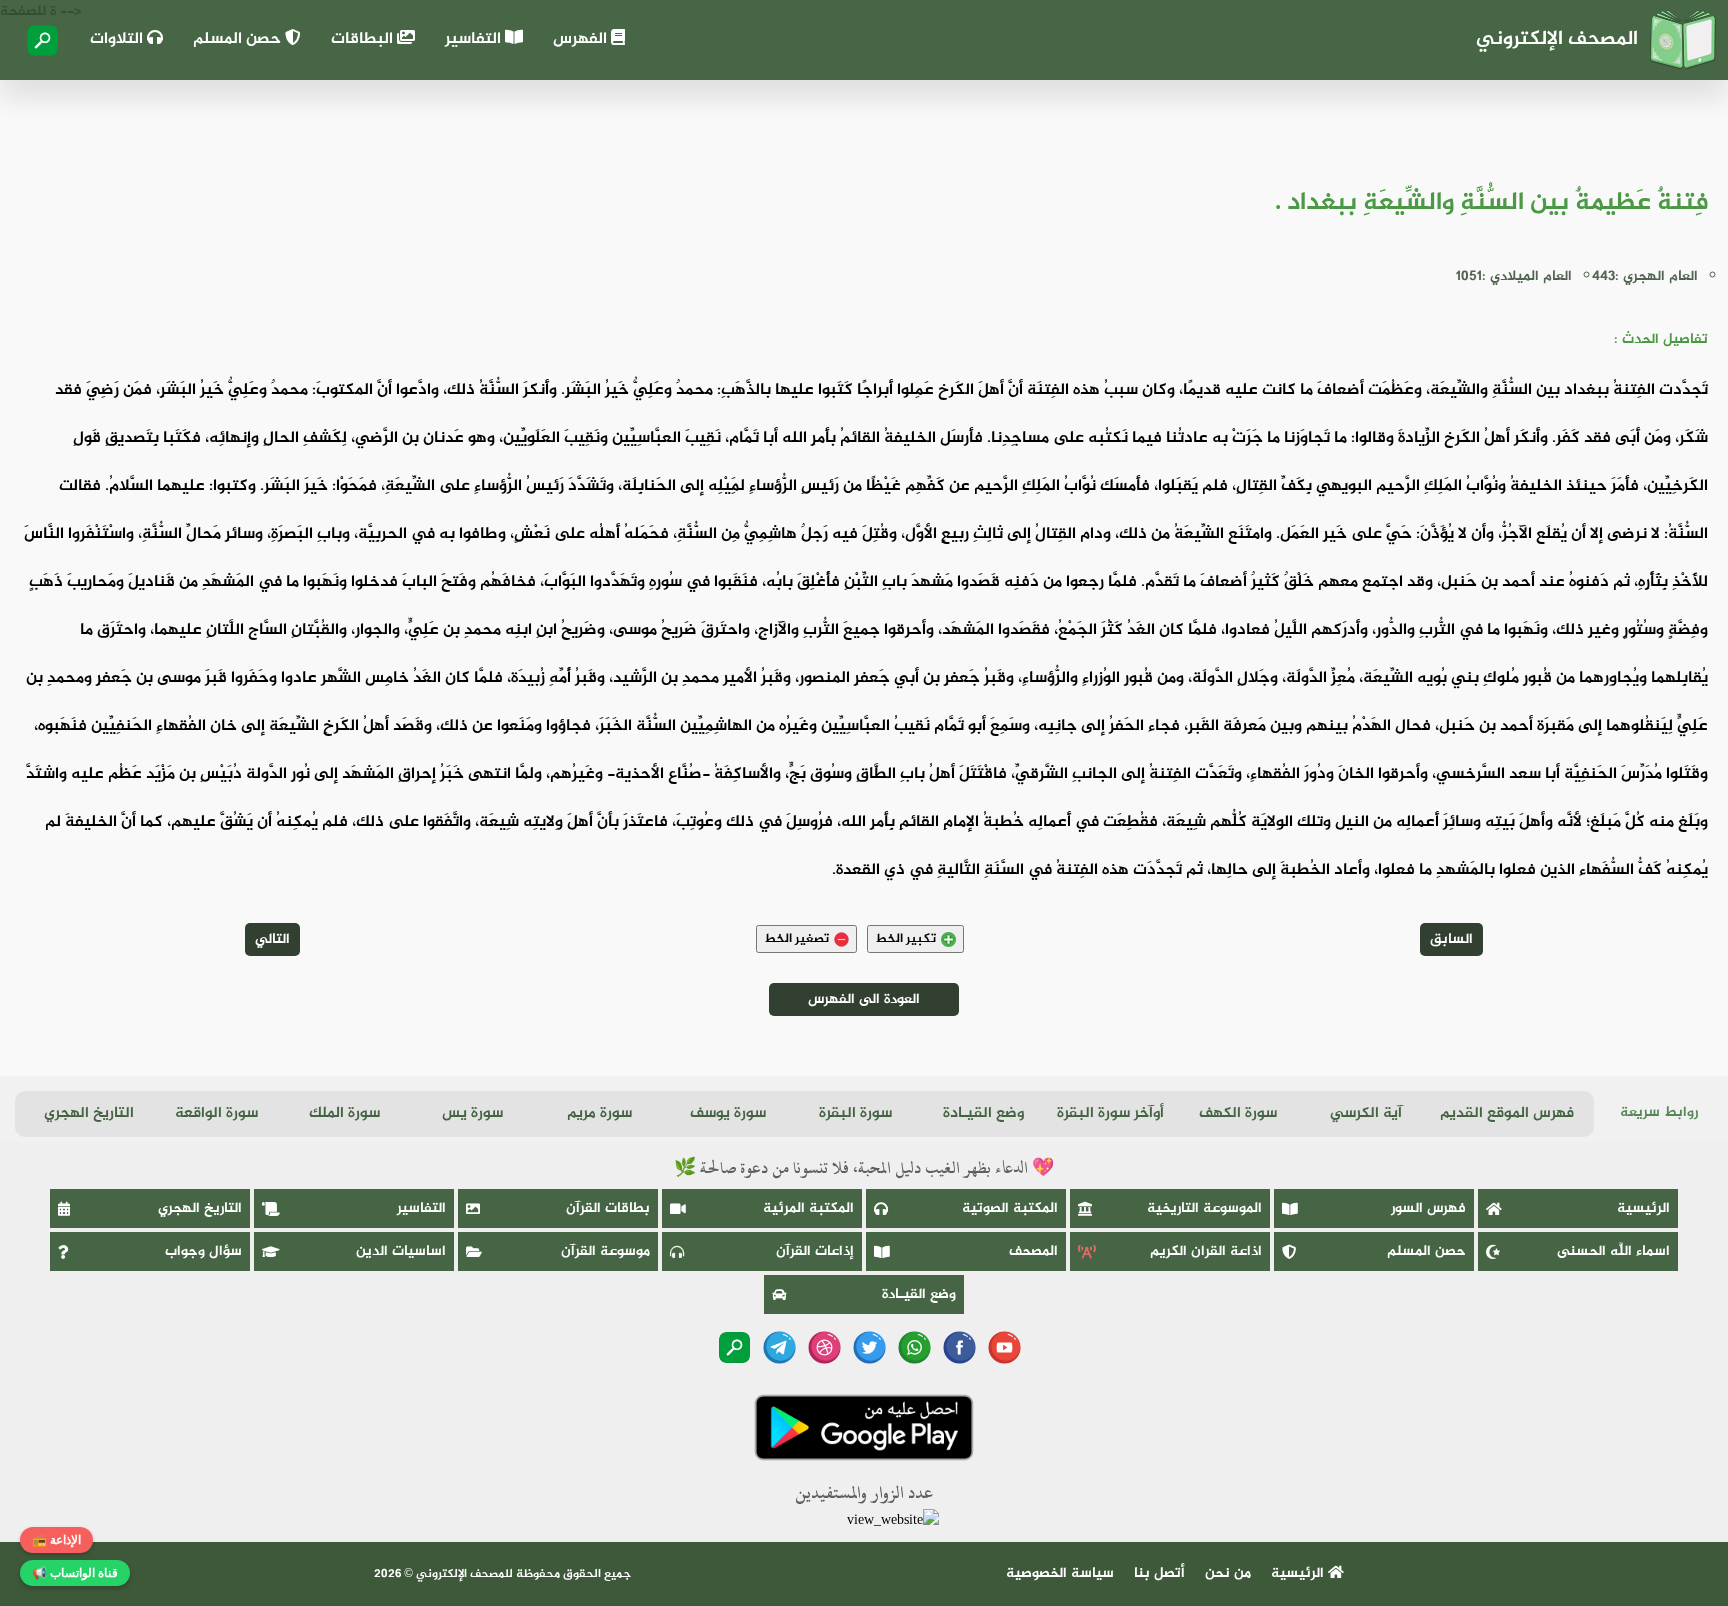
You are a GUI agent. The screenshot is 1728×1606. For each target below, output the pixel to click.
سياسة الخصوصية (1060, 1573)
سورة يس (472, 1113)
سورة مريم (599, 1113)
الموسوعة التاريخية (1204, 1208)
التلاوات (118, 39)
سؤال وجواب (203, 1251)
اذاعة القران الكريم (1206, 1251)
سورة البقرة (855, 1113)
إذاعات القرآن (815, 1251)
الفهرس (582, 39)
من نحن (1228, 1573)
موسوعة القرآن (605, 1251)
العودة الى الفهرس (864, 999)
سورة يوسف (728, 1113)
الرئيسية (1643, 1208)
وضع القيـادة (983, 1113)
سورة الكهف (1238, 1113)
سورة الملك (344, 1113)
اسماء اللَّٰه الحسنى (1613, 1251)
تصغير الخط (796, 939)
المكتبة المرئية (808, 1208)
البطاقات (364, 39)
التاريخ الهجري (89, 1113)
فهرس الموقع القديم (1507, 1113)
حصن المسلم (239, 39)
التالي (272, 939)
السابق (1451, 939)
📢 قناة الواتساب (75, 1573)
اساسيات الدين (401, 1251)
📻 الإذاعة (56, 1540)
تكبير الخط (905, 939)
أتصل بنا (1159, 1573)
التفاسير (475, 39)
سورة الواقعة (216, 1113)
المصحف (1033, 1251)
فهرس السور (1428, 1208)
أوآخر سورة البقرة (1110, 1113)
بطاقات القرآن (608, 1208)
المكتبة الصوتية (1010, 1208)
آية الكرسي (1366, 1113)
